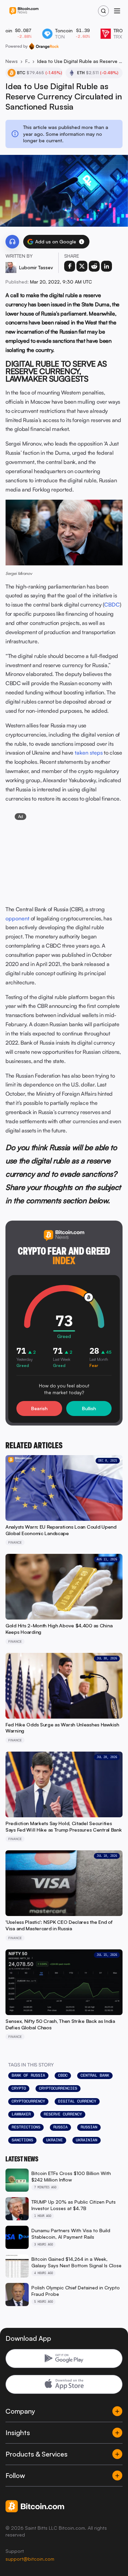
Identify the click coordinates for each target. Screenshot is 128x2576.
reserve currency (63, 2114)
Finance (27, 61)
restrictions (26, 2127)
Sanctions (22, 2140)
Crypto (19, 2088)
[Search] (103, 11)
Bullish (89, 1408)
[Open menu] (117, 11)
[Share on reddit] (94, 266)
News (12, 61)
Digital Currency (77, 2101)
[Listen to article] (12, 242)
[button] (82, 242)
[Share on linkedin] (106, 266)
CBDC (112, 605)
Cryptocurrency (28, 2101)
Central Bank (95, 2075)
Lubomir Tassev (36, 267)
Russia (60, 2127)
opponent (17, 918)
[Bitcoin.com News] (24, 11)
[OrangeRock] (44, 46)
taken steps (89, 753)
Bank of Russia (28, 2075)
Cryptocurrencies (58, 2088)
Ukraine (54, 2140)
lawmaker (21, 2114)
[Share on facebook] (70, 266)
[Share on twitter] (82, 266)
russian (89, 2127)
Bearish (39, 1408)
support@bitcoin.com (30, 2559)
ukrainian (87, 2140)
